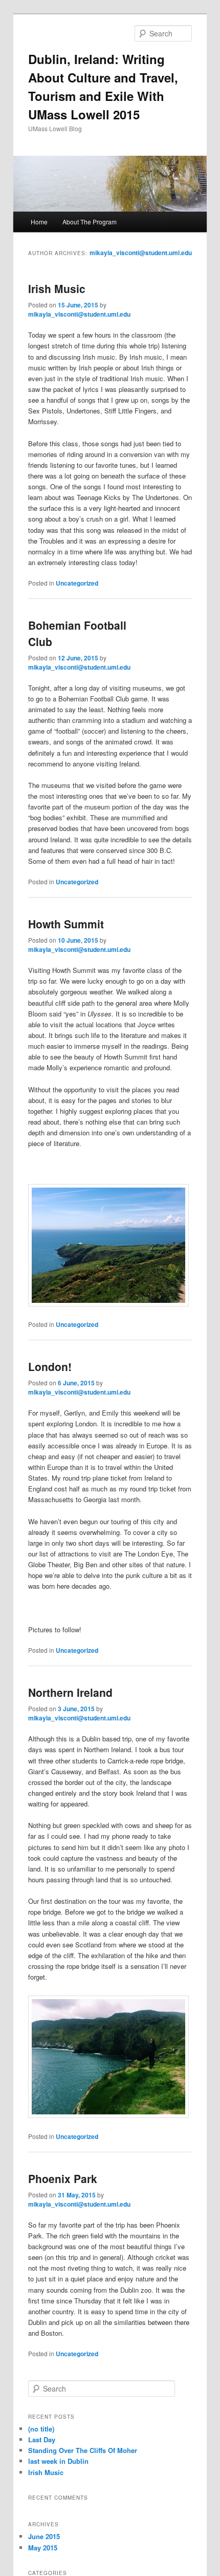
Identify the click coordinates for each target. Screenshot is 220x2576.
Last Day (42, 2439)
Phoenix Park (63, 2178)
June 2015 (44, 2536)
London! (50, 1366)
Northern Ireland (70, 1692)
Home (39, 222)
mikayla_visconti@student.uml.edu (141, 253)
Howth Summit (66, 924)
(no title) (41, 2429)
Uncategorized (77, 583)
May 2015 (43, 2548)
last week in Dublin (58, 2461)
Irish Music (57, 288)
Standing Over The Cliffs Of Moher (83, 2450)
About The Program (90, 222)
